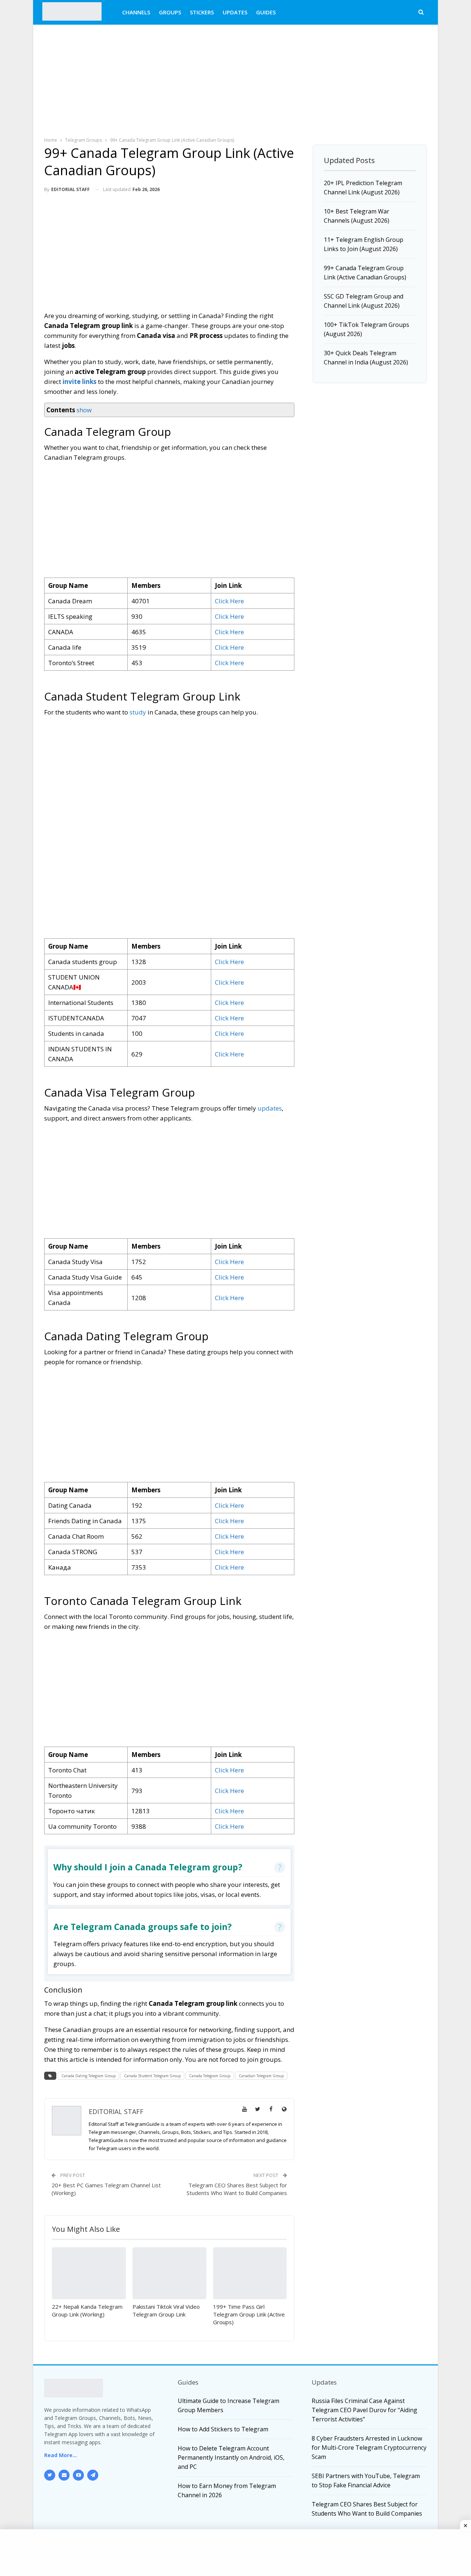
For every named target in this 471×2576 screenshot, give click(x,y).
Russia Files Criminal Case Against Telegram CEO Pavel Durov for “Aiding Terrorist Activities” (364, 2410)
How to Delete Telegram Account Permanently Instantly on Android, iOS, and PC (231, 2457)
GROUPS (170, 12)
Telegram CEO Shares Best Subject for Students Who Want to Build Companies (237, 2189)
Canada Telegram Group (210, 2076)
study (138, 712)
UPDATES (235, 12)
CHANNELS (136, 12)
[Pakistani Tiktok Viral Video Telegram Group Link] (169, 2273)
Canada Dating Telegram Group (88, 2076)
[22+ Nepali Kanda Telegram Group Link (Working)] (89, 2273)
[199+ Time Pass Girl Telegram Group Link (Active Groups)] (250, 2273)
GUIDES (266, 12)
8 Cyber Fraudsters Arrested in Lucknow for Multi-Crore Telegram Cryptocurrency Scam (369, 2448)
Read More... (61, 2455)
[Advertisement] (235, 79)
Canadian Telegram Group (261, 2076)
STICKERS (202, 12)
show (84, 410)
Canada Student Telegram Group (152, 2076)
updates (270, 1108)
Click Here (229, 601)
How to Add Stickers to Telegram (223, 2429)
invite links (79, 382)
